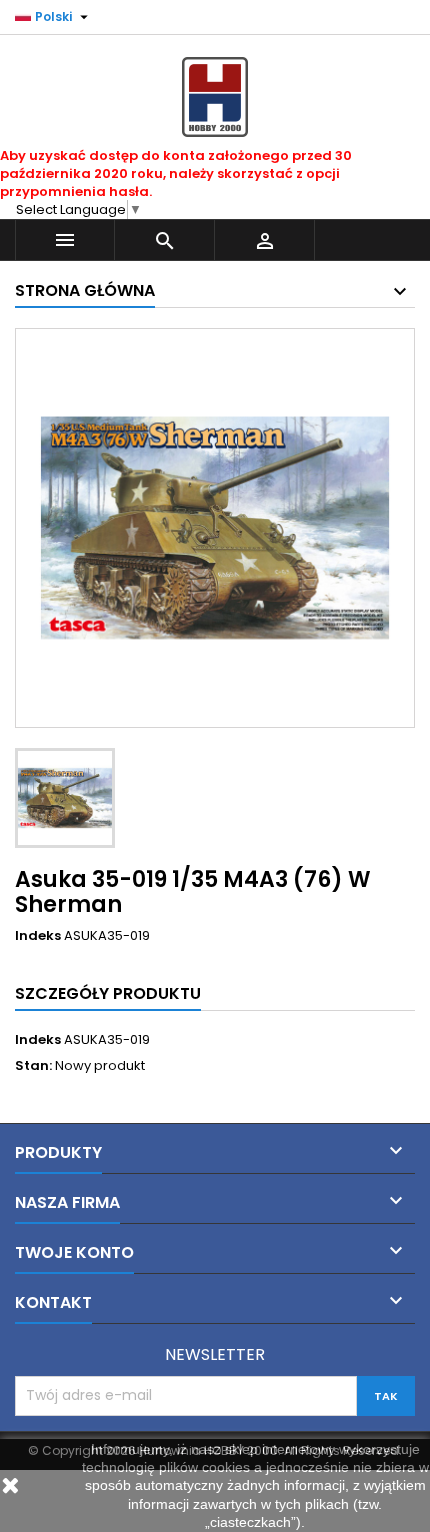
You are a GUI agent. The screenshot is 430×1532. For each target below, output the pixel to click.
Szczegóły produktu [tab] (108, 993)
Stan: (33, 1066)
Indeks (38, 936)
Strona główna (85, 290)
